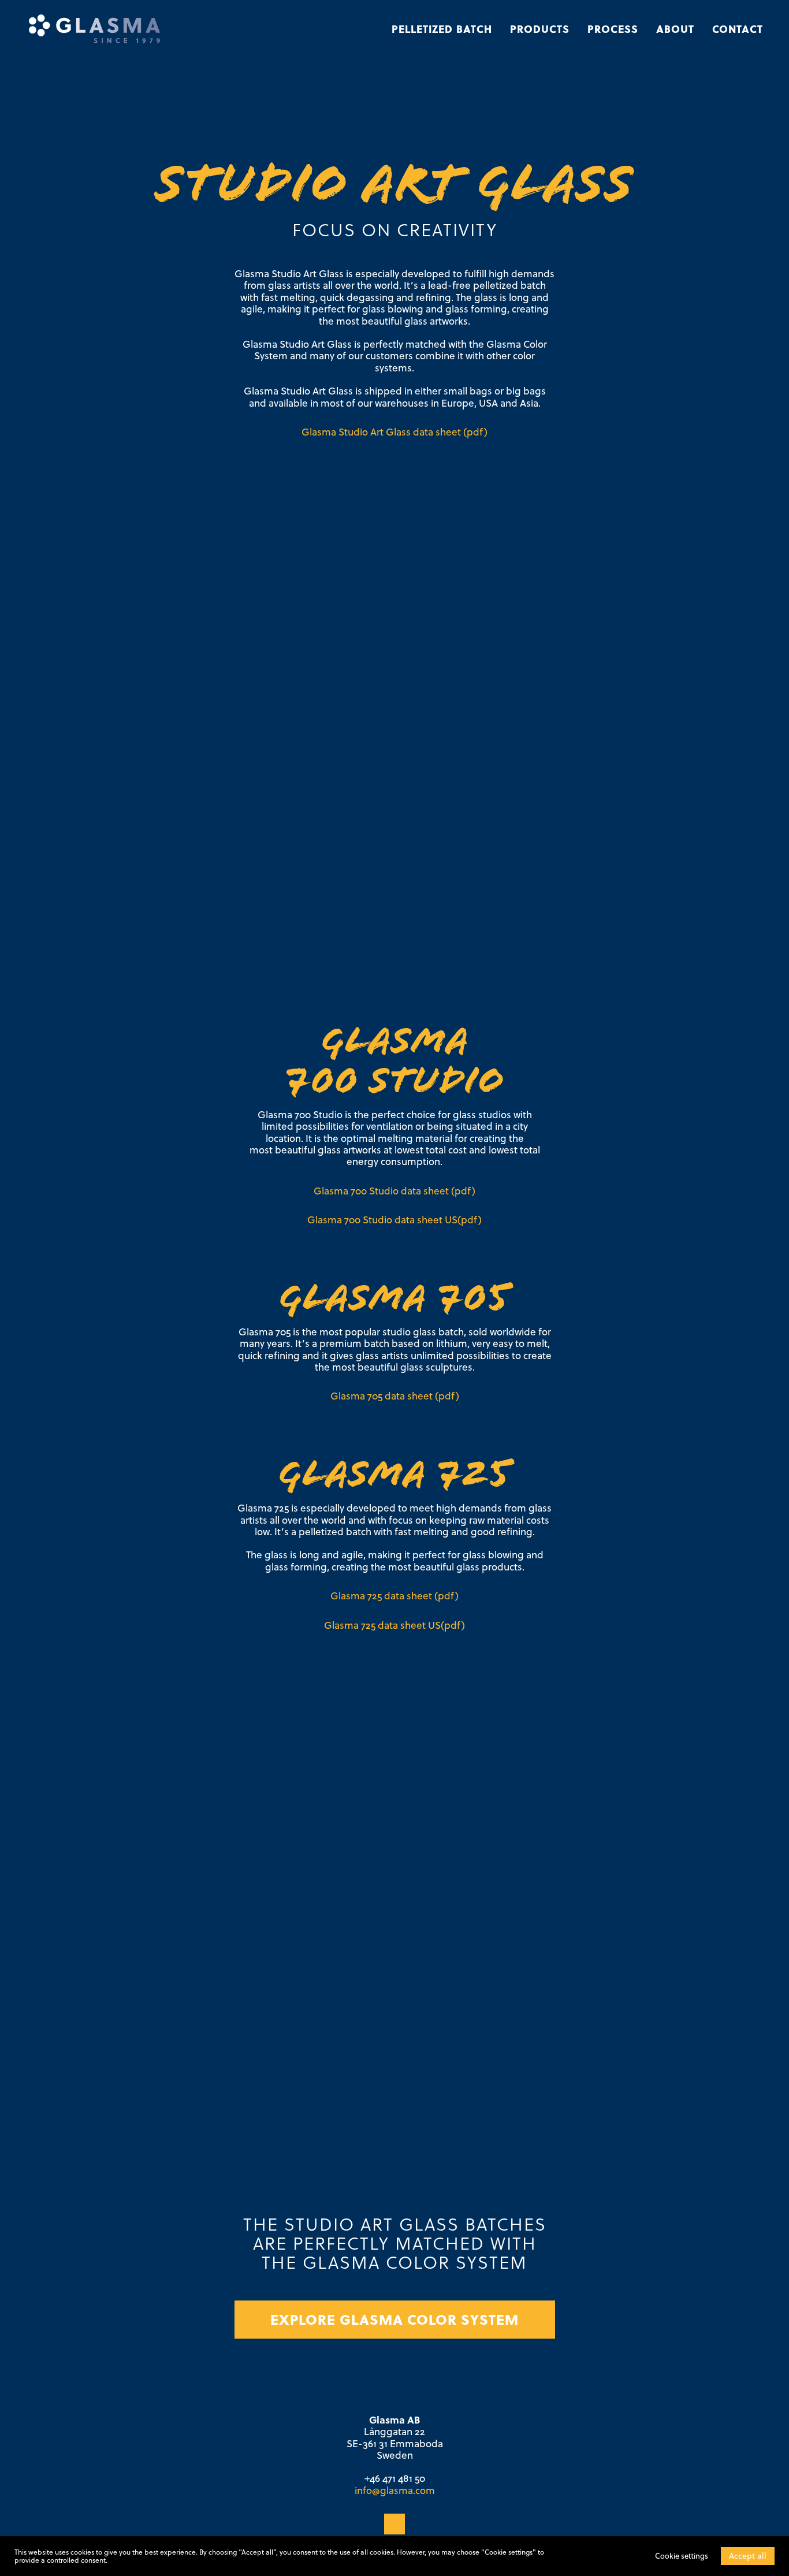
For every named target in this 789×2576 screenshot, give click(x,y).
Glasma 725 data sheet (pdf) (394, 1596)
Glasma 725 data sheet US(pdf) (394, 1625)
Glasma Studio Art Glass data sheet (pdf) (394, 432)
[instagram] (394, 2524)
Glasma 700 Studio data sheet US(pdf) (394, 1220)
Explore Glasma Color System (394, 2319)
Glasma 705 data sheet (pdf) (395, 1396)
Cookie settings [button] (682, 2556)
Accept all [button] (748, 2556)
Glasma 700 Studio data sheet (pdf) (394, 1191)
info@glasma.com (395, 2491)
